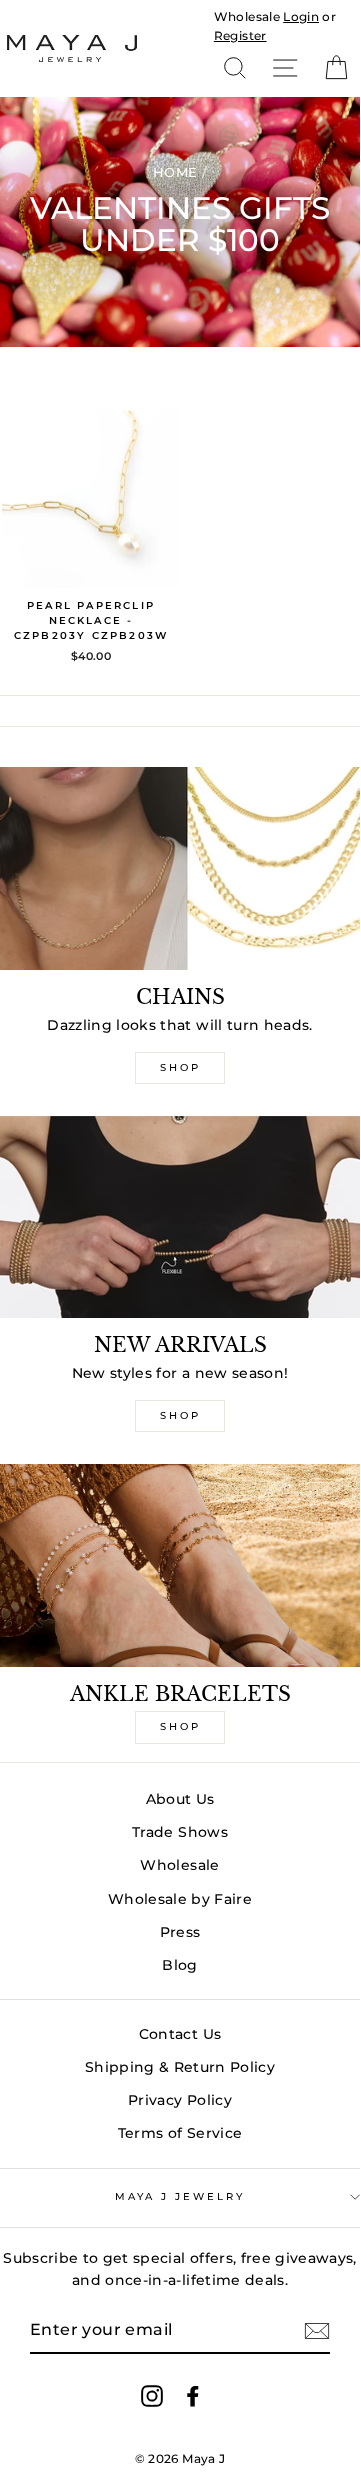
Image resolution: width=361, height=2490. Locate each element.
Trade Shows (180, 1832)
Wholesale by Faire (180, 1899)
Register (240, 35)
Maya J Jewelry (180, 2196)
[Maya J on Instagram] (152, 2395)
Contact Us (180, 2034)
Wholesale (247, 16)
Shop (180, 1067)
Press (180, 1932)
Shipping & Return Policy (180, 2067)
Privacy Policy (180, 2100)
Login (301, 16)
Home (175, 172)
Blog (179, 1965)
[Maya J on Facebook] (193, 2395)
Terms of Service (180, 2133)
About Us (180, 1799)
